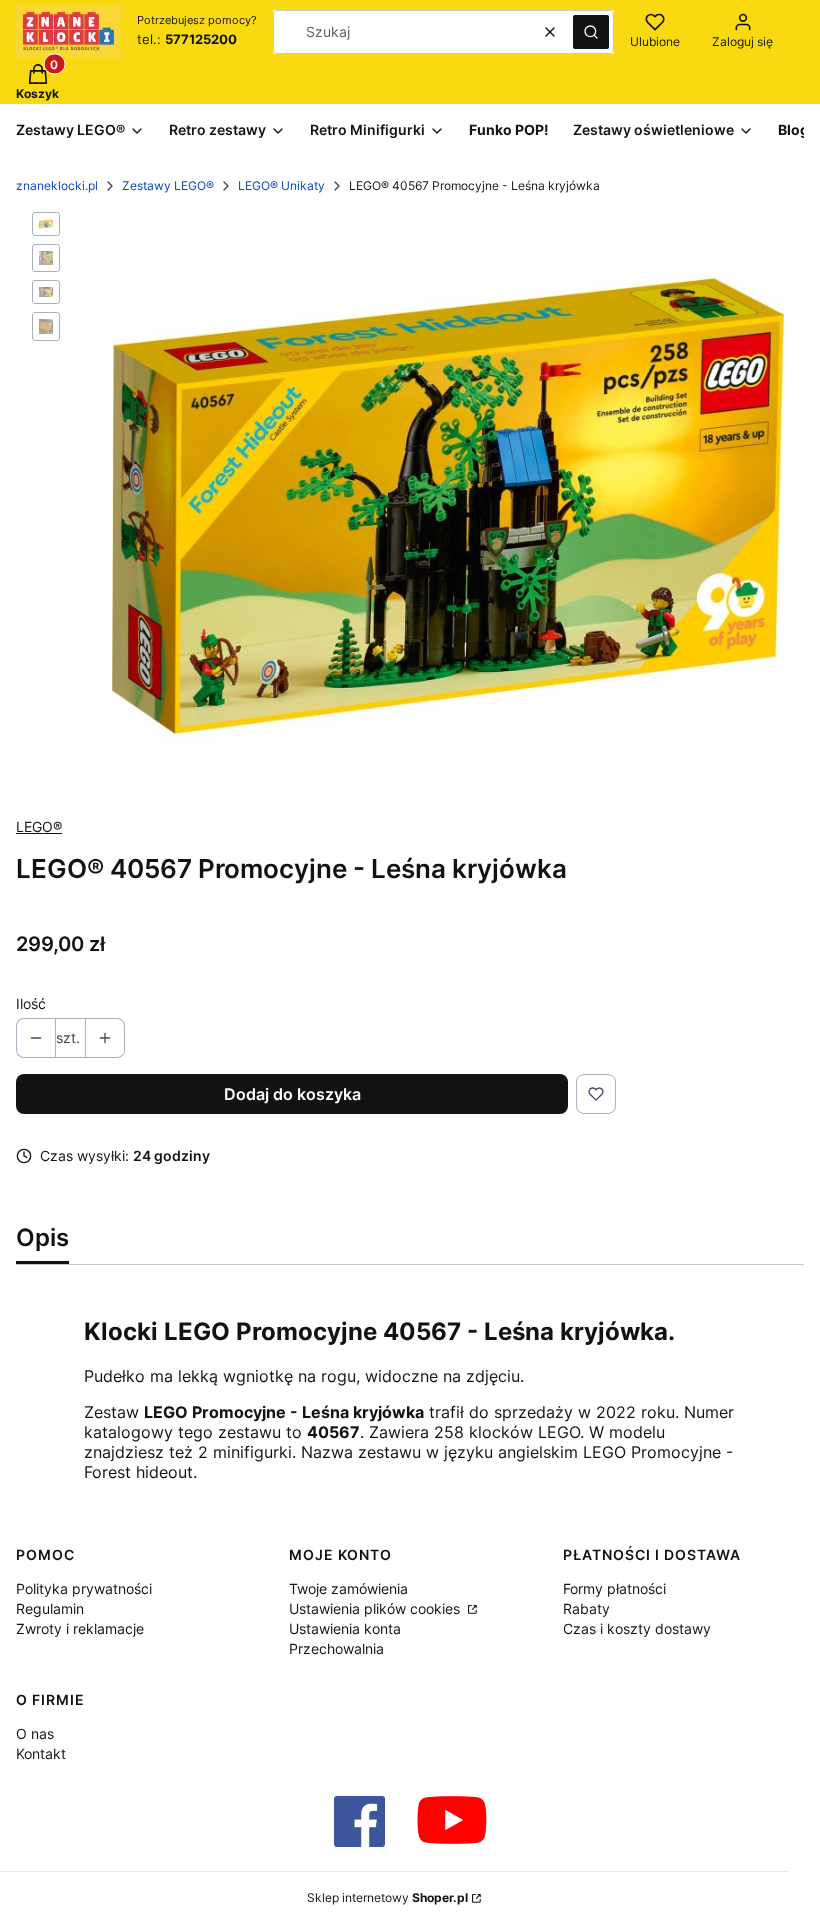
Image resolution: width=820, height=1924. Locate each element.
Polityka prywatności (84, 1588)
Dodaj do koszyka (292, 1094)
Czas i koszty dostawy (637, 1628)
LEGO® (39, 826)
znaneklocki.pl (57, 185)
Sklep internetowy (387, 1897)
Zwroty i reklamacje (80, 1628)
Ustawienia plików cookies (376, 1608)
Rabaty (586, 1608)
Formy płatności (614, 1588)
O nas (35, 1733)
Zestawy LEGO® (168, 185)
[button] (591, 32)
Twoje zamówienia (348, 1588)
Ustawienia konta (345, 1628)
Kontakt (41, 1753)
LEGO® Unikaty (281, 185)
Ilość (31, 1003)
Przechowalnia (336, 1648)
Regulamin (50, 1608)
